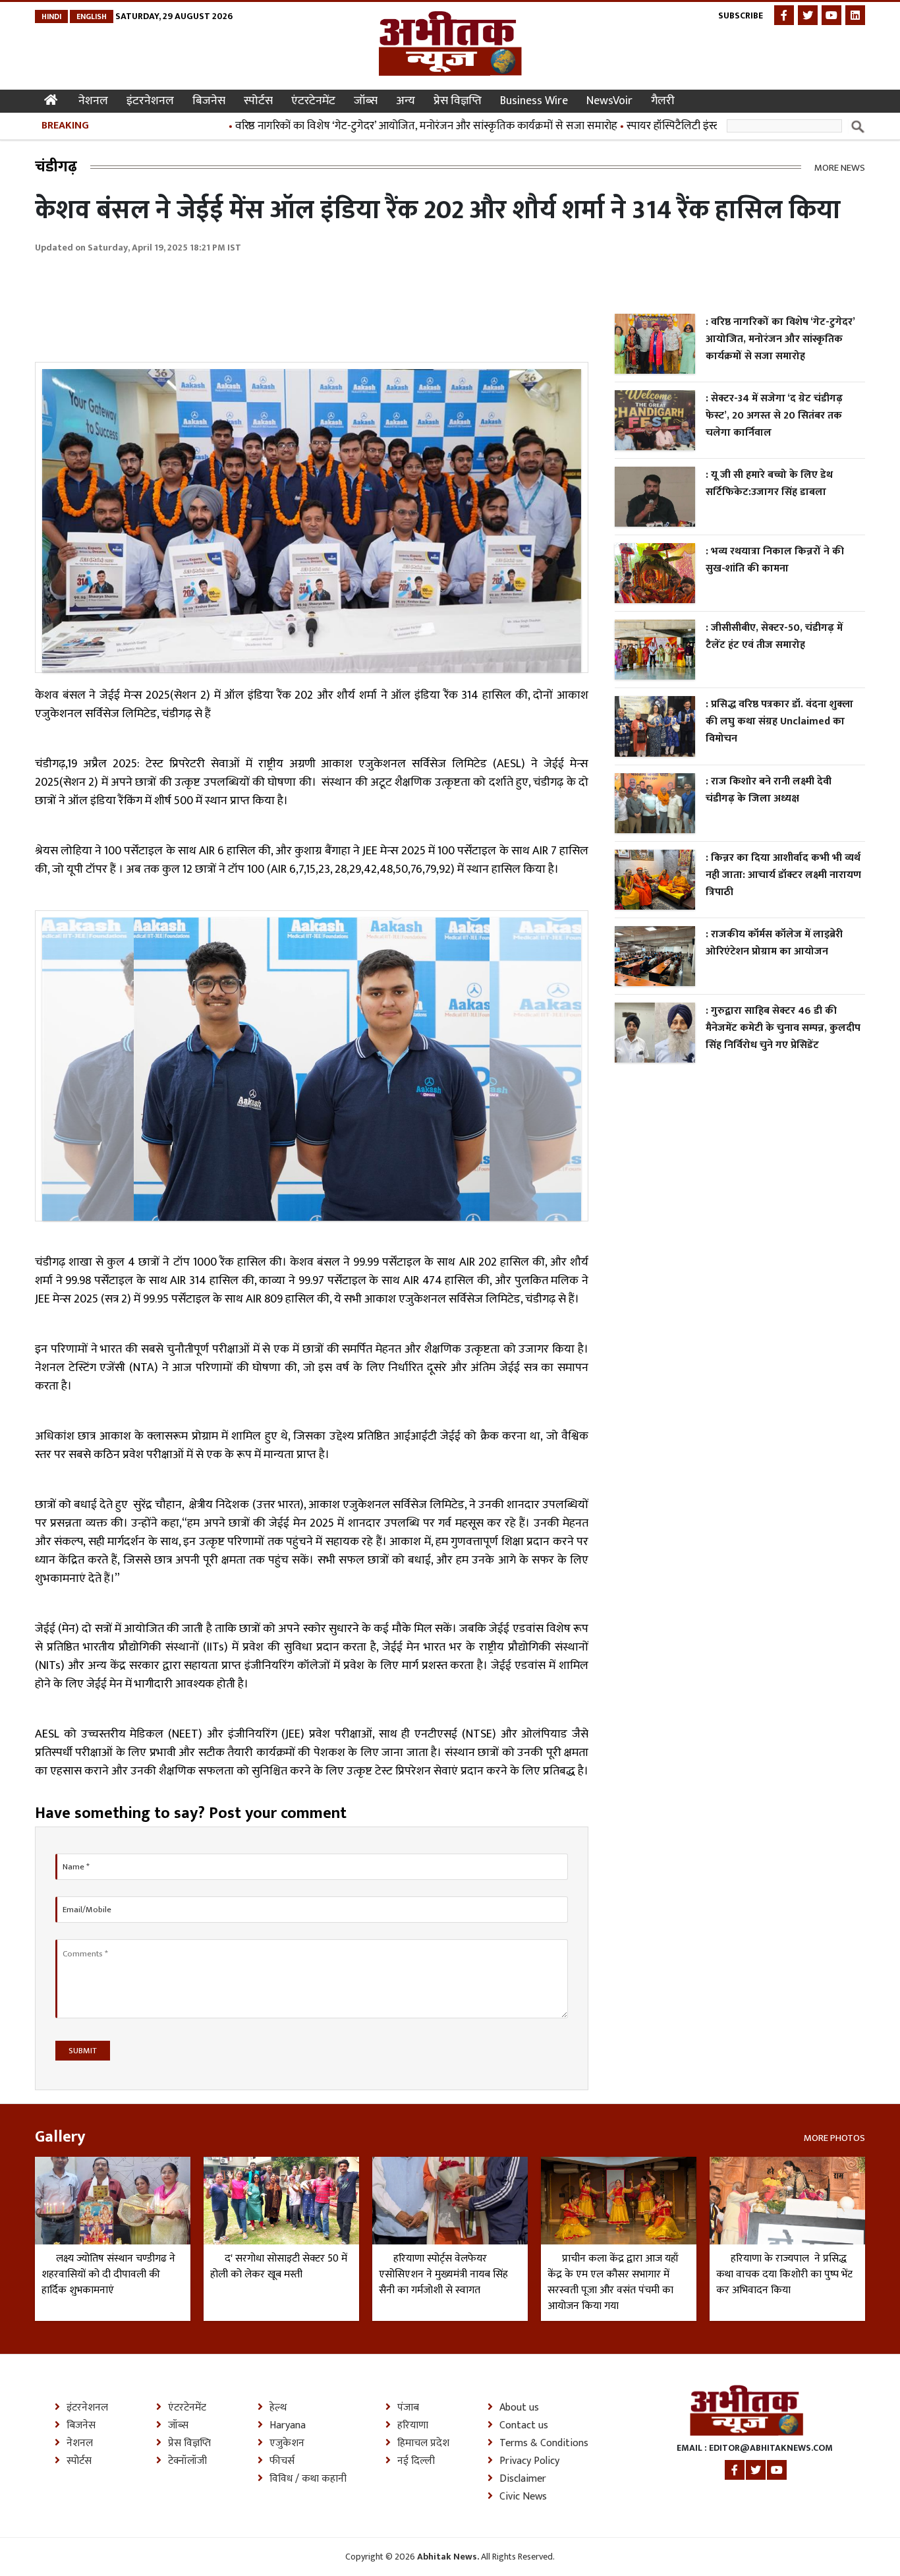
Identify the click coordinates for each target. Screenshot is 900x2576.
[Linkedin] (855, 15)
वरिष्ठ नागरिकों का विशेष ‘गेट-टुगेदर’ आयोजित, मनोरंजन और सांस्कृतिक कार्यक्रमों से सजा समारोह (381, 126)
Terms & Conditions (544, 2444)
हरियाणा (413, 2426)
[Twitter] (808, 15)
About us (519, 2408)
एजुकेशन (287, 2444)
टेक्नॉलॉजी (187, 2461)
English (92, 16)
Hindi (51, 16)
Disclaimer (523, 2479)
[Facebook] (784, 15)
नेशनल (93, 101)
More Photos (834, 2137)
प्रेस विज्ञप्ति (458, 101)
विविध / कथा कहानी (308, 2479)
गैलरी (663, 101)
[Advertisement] (275, 301)
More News (840, 167)
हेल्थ (278, 2408)
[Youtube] (831, 15)
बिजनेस (209, 101)
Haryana (288, 2426)
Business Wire (534, 101)
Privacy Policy (529, 2461)
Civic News (523, 2497)
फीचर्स (282, 2461)
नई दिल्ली (416, 2461)
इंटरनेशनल (150, 101)
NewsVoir (609, 101)
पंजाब (408, 2408)
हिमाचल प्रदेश (423, 2444)
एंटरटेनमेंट (313, 101)
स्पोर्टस (258, 101)
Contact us (524, 2426)
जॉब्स (366, 101)
